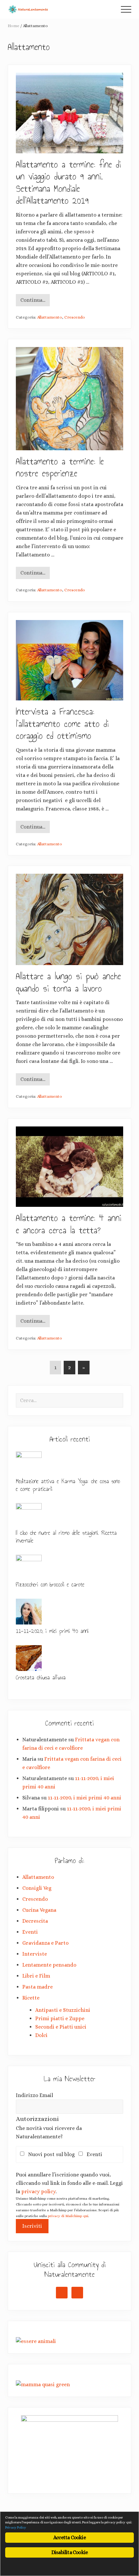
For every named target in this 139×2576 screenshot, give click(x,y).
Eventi (30, 1932)
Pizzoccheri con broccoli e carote (50, 1584)
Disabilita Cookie (69, 2552)
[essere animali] (36, 2341)
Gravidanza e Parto (45, 1943)
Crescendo (75, 317)
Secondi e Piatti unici (61, 2027)
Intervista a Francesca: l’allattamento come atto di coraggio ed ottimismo (62, 724)
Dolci (41, 2035)
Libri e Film (36, 1976)
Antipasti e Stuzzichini (63, 2010)
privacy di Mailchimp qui (68, 2216)
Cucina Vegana (39, 1910)
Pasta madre (37, 1987)
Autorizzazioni (37, 2119)
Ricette (31, 1998)
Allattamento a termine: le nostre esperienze (60, 468)
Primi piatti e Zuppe (60, 2018)
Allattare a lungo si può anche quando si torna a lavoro (68, 982)
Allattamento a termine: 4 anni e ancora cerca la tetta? (69, 1224)
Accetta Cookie (69, 2537)
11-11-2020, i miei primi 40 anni (52, 1631)
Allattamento (50, 317)
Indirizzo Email (34, 2095)
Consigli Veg (37, 1888)
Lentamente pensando (49, 1965)
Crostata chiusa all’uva (41, 1677)
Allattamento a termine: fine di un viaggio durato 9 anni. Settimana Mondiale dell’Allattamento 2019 (68, 183)
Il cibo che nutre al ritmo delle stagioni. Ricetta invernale (66, 1537)
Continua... (33, 302)
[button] (126, 9)
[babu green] (43, 2384)
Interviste (35, 1954)
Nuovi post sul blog (53, 2154)
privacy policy (38, 2191)
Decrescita (35, 1921)
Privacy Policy (16, 2527)
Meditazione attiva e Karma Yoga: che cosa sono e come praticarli (68, 1485)
